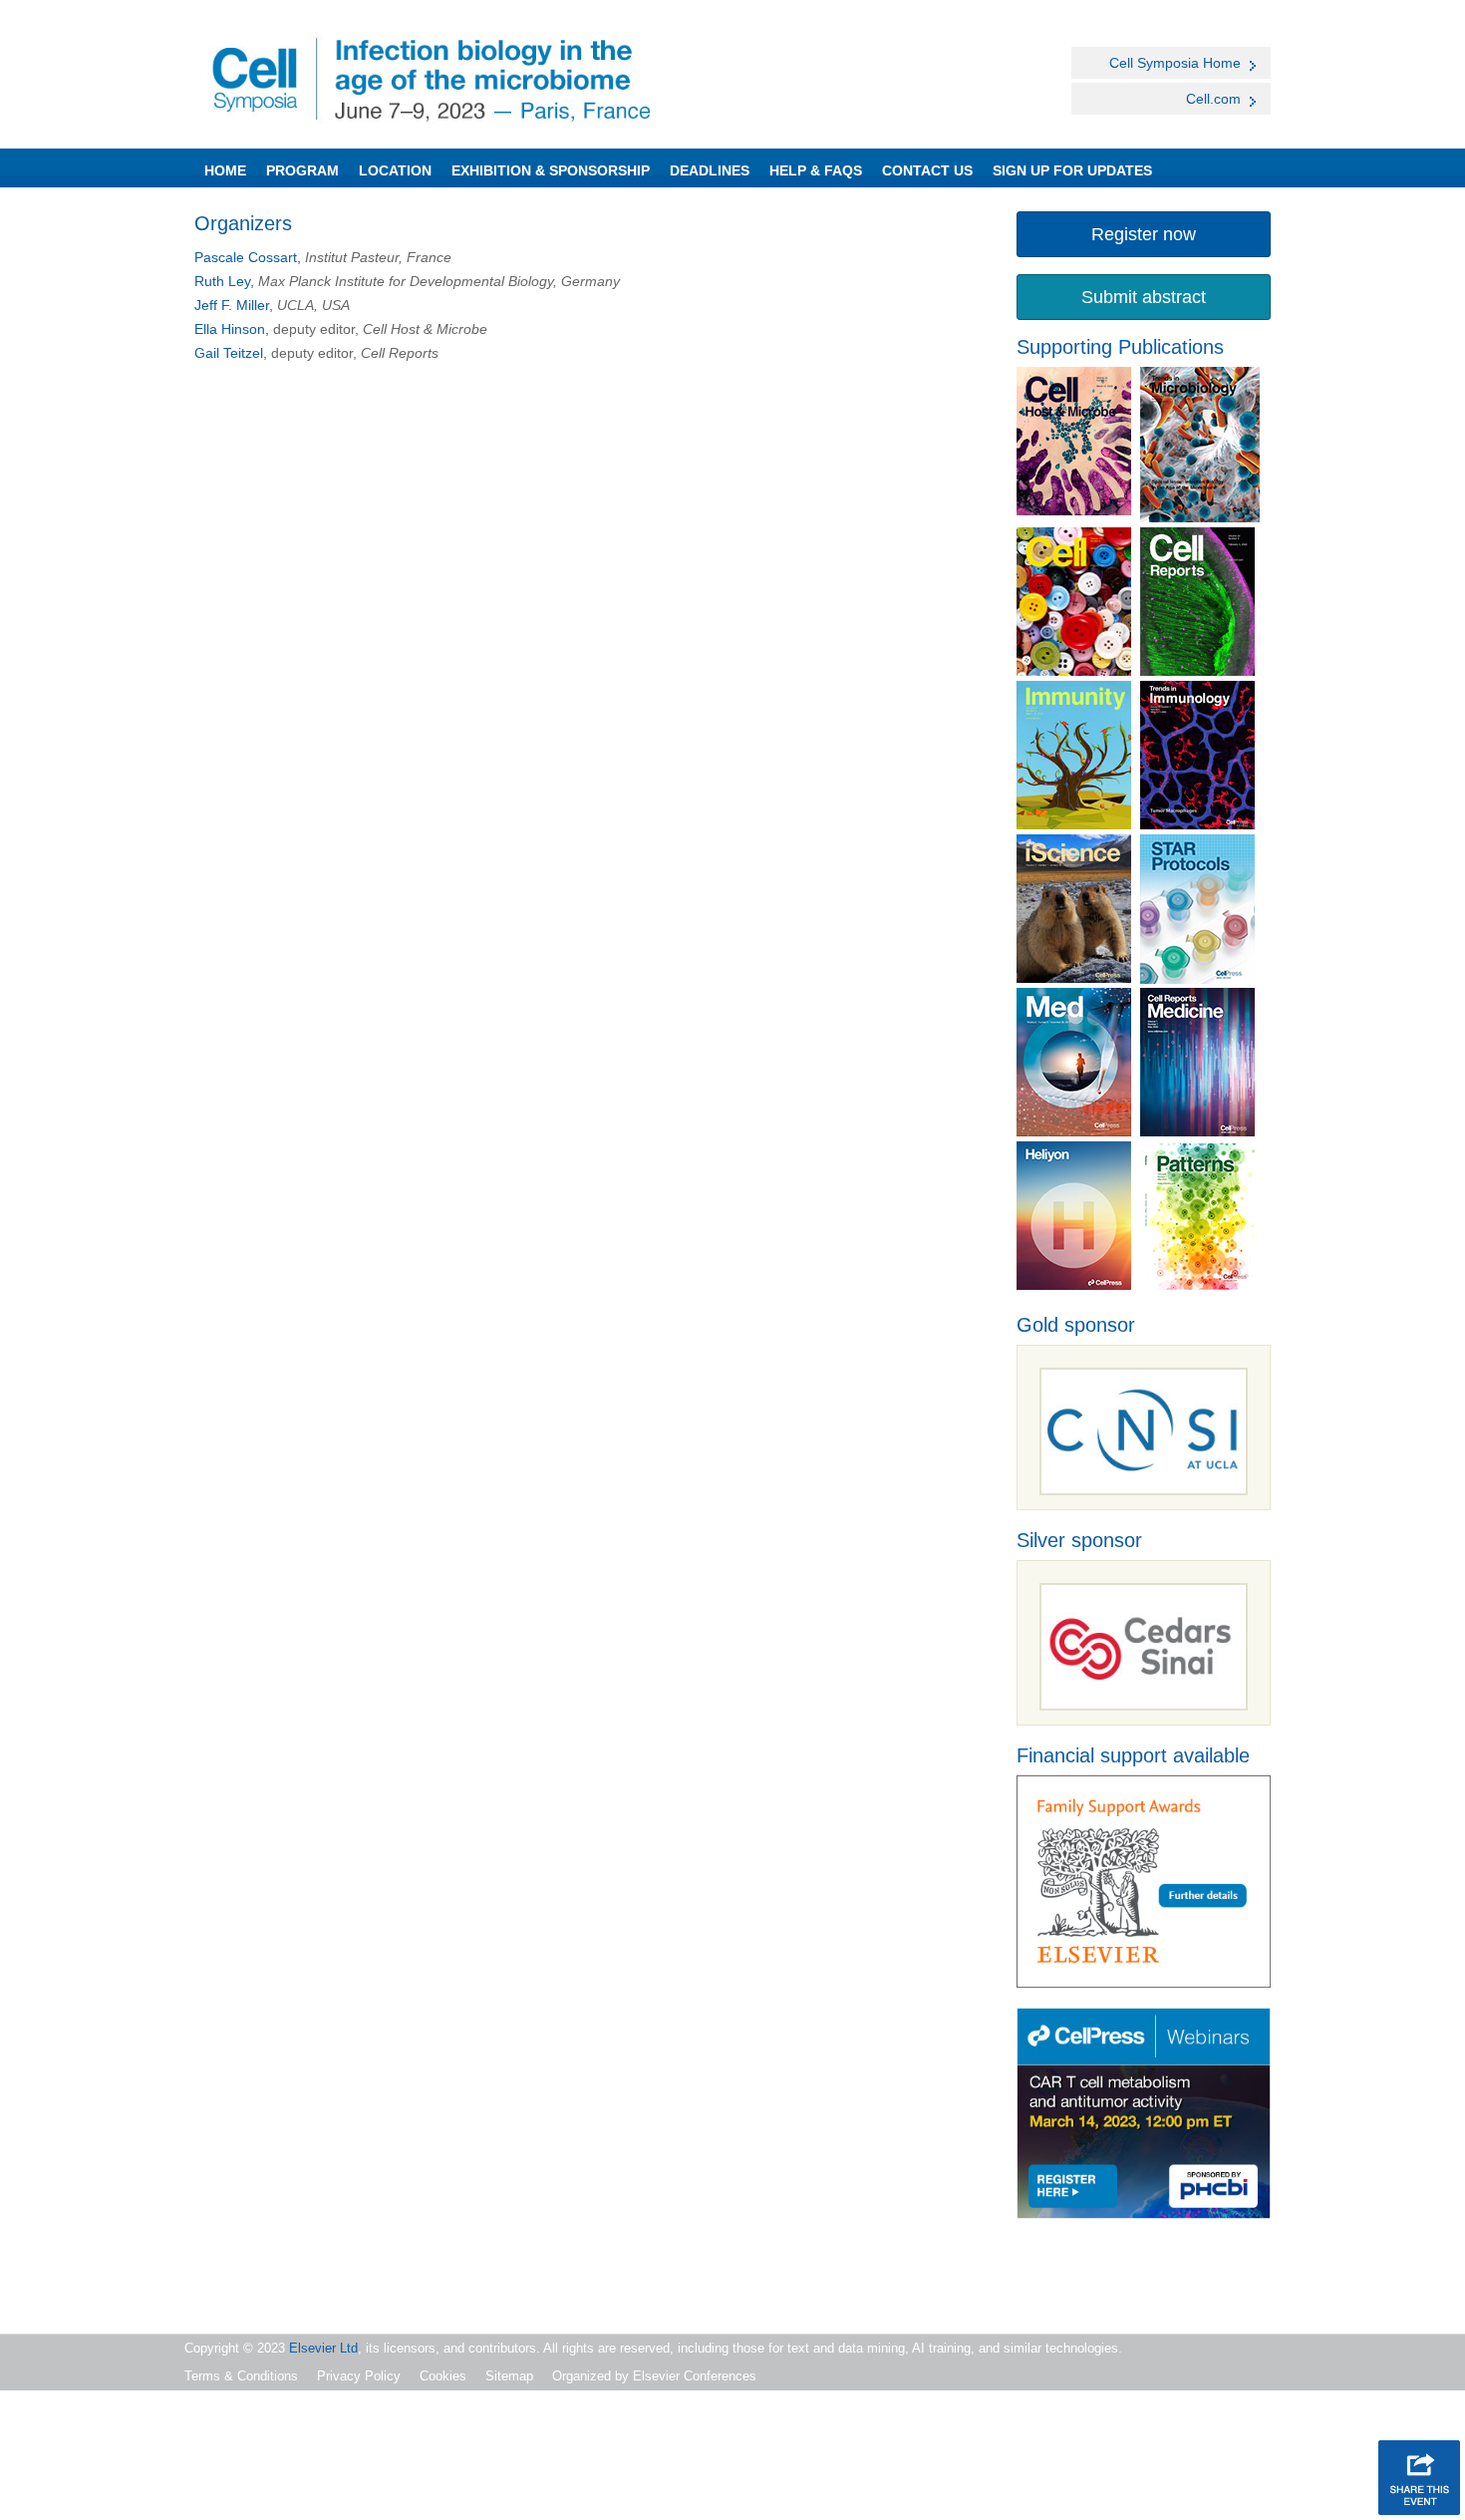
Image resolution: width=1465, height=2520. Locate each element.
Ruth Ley (222, 281)
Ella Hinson (230, 329)
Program (302, 170)
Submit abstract (1144, 297)
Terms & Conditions (241, 2376)
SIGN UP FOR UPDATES (1072, 170)
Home (225, 170)
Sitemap (509, 2376)
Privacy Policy (359, 2376)
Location (395, 170)
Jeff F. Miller (232, 305)
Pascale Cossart (246, 257)
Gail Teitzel (229, 353)
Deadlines (710, 170)
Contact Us (927, 170)
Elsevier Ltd (323, 2348)
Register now (1144, 234)
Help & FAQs (816, 170)
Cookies (443, 2376)
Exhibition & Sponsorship (551, 170)
